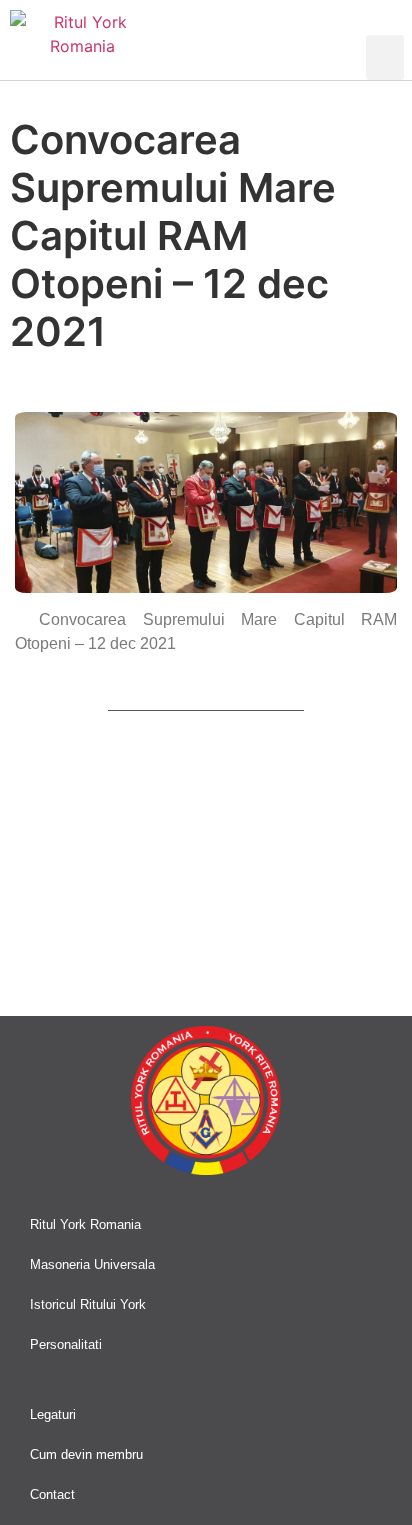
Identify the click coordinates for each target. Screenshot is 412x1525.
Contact (52, 1494)
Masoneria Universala (92, 1264)
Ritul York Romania (85, 1224)
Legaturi (53, 1414)
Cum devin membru (86, 1454)
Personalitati (66, 1344)
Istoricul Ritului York (88, 1304)
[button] (385, 57)
